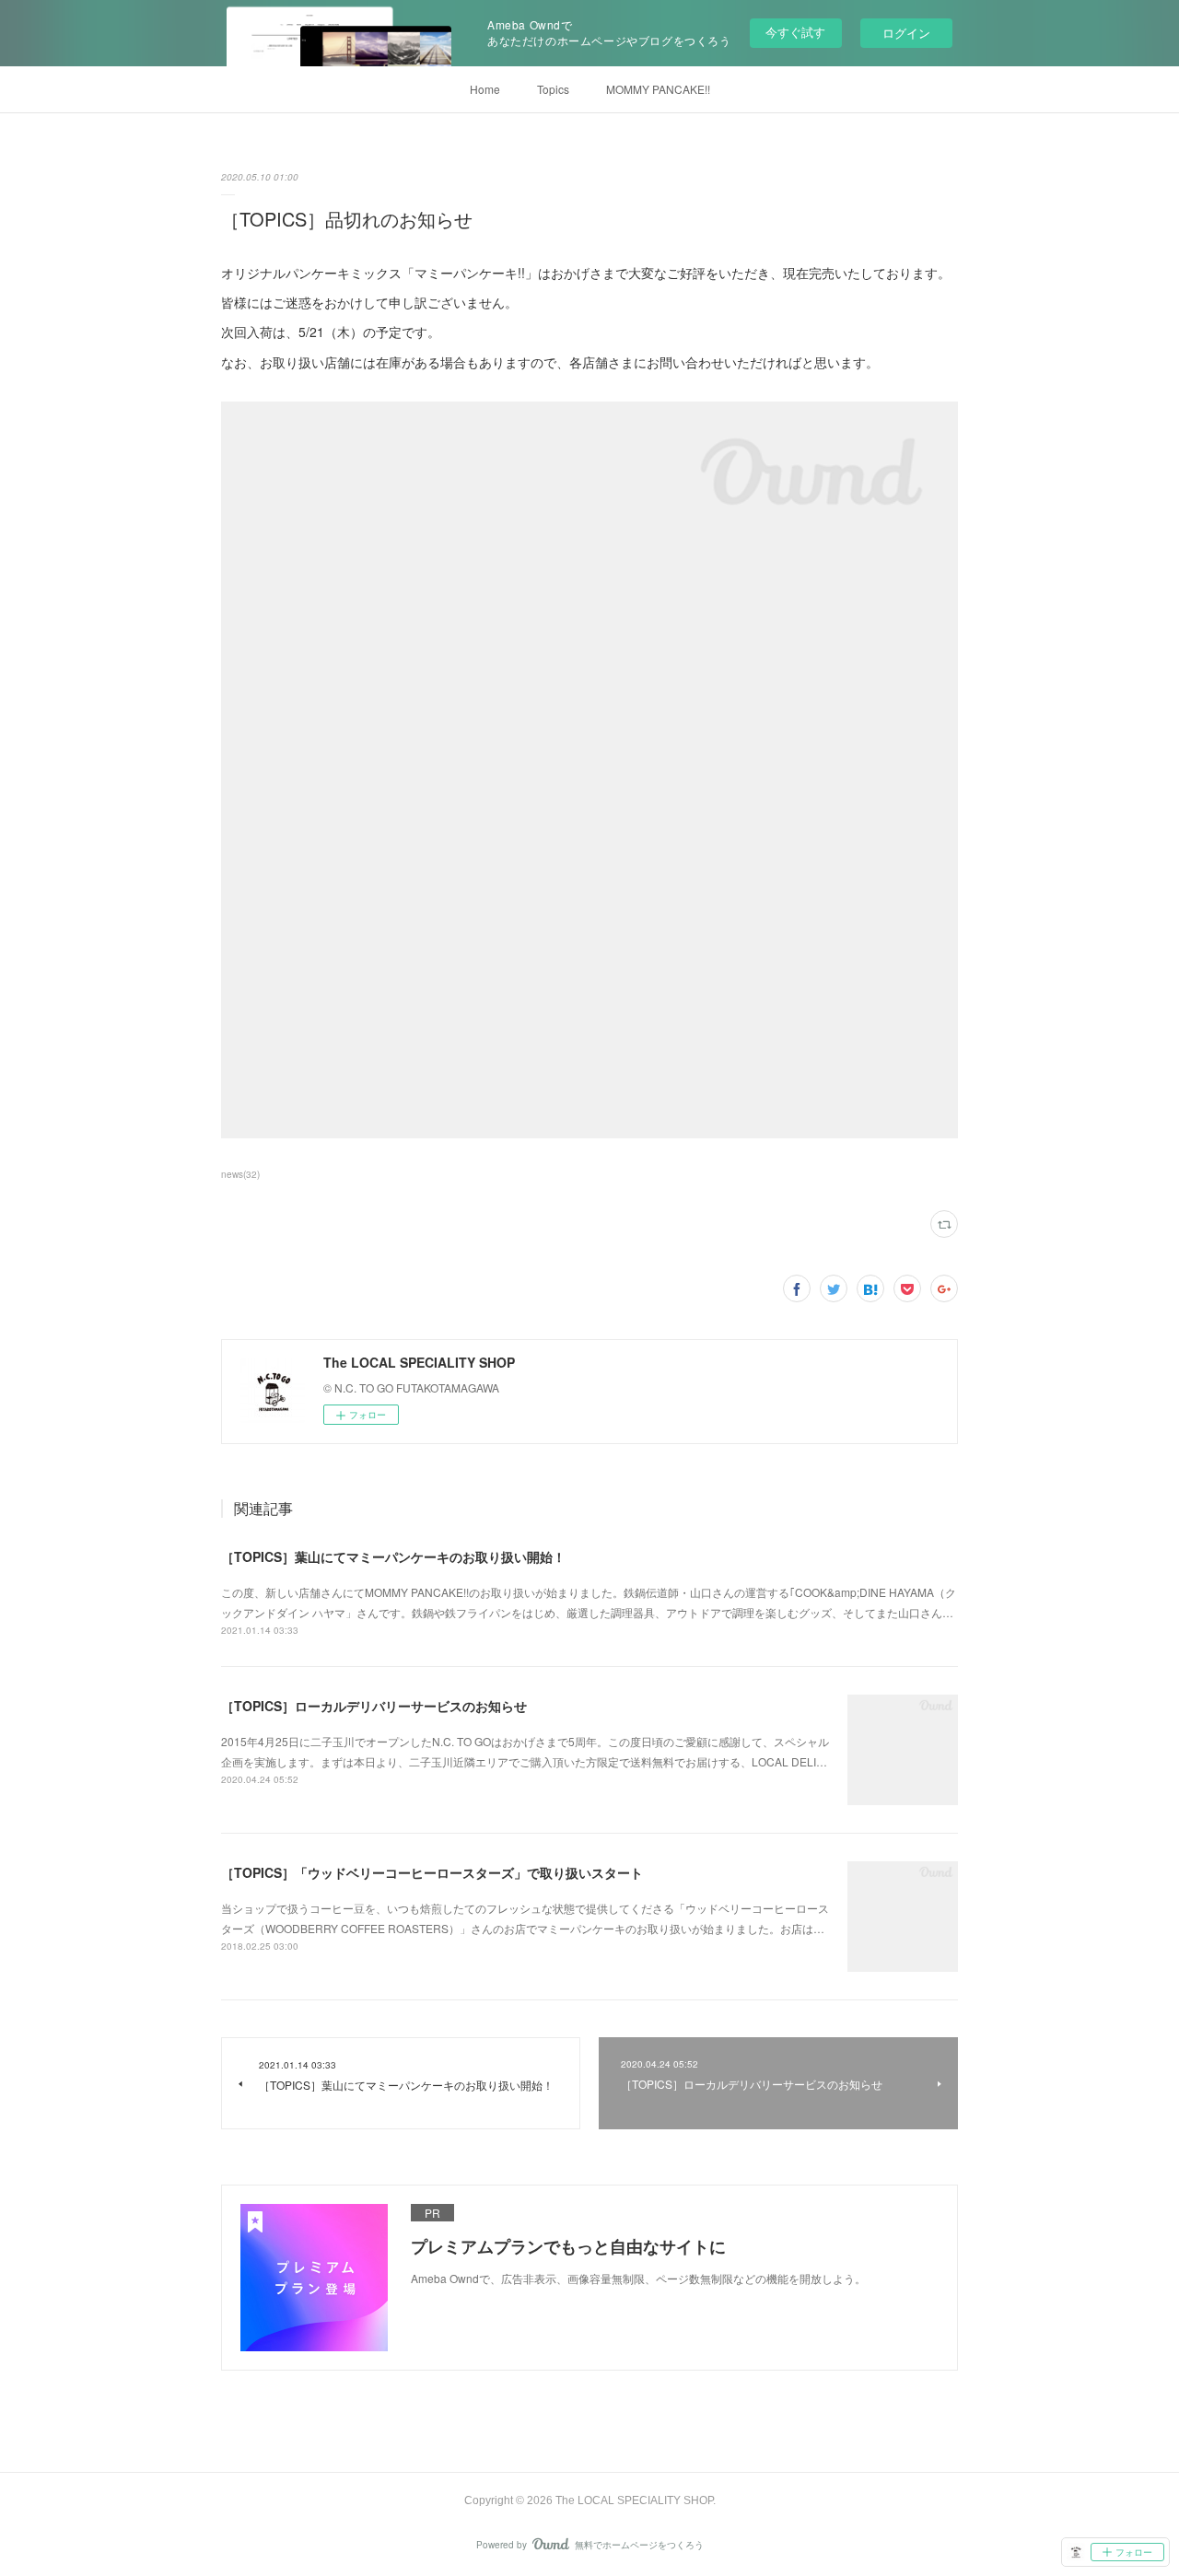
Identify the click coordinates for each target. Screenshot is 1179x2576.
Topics (553, 89)
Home (485, 89)
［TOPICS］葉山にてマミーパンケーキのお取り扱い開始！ (393, 1556)
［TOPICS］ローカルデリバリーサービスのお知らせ (374, 1706)
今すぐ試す (795, 32)
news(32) (240, 1174)
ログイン (906, 33)
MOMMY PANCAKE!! (658, 89)
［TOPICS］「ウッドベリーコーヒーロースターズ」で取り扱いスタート (432, 1872)
